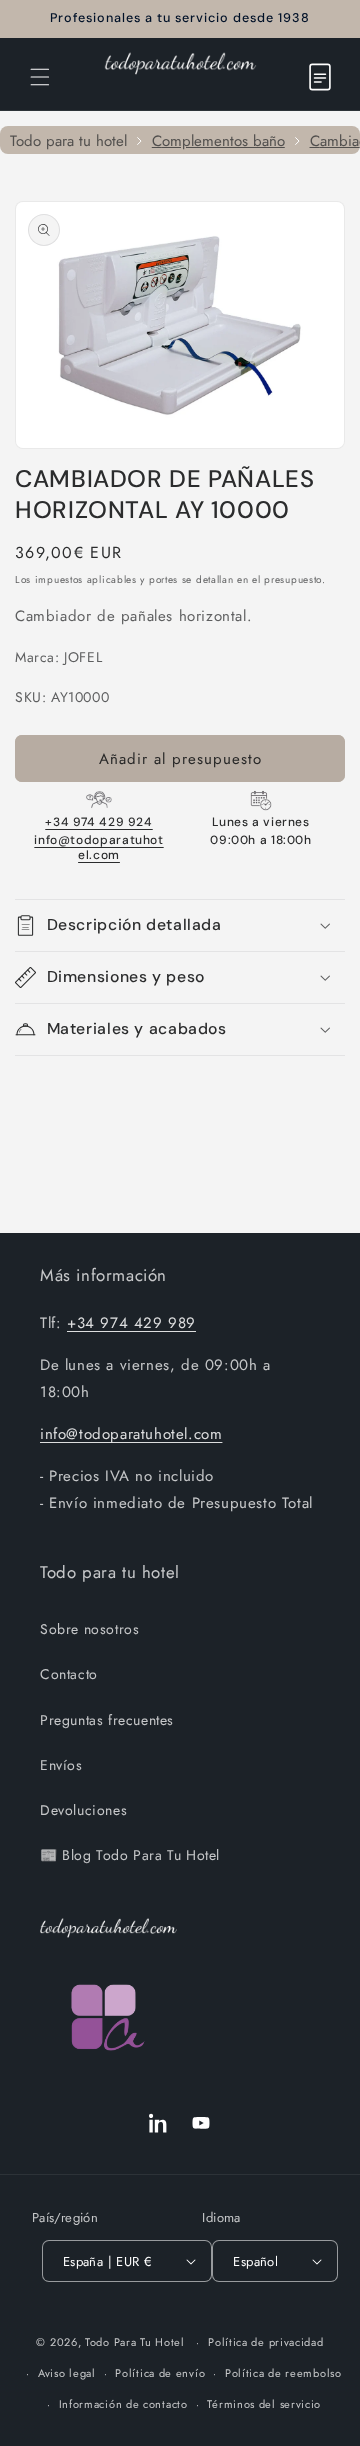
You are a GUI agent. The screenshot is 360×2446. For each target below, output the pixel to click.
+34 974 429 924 (98, 822)
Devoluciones (83, 1810)
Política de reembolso (283, 2373)
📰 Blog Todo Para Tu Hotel (130, 1855)
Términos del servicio (264, 2404)
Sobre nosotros (89, 1629)
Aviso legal (67, 2373)
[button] (40, 77)
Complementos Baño (218, 141)
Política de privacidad (265, 2342)
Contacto (69, 1674)
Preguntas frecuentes (107, 1720)
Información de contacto (123, 2404)
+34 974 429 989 (131, 1323)
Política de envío (160, 2373)
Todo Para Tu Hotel (135, 2342)
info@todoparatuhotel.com (98, 847)
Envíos (61, 1765)
